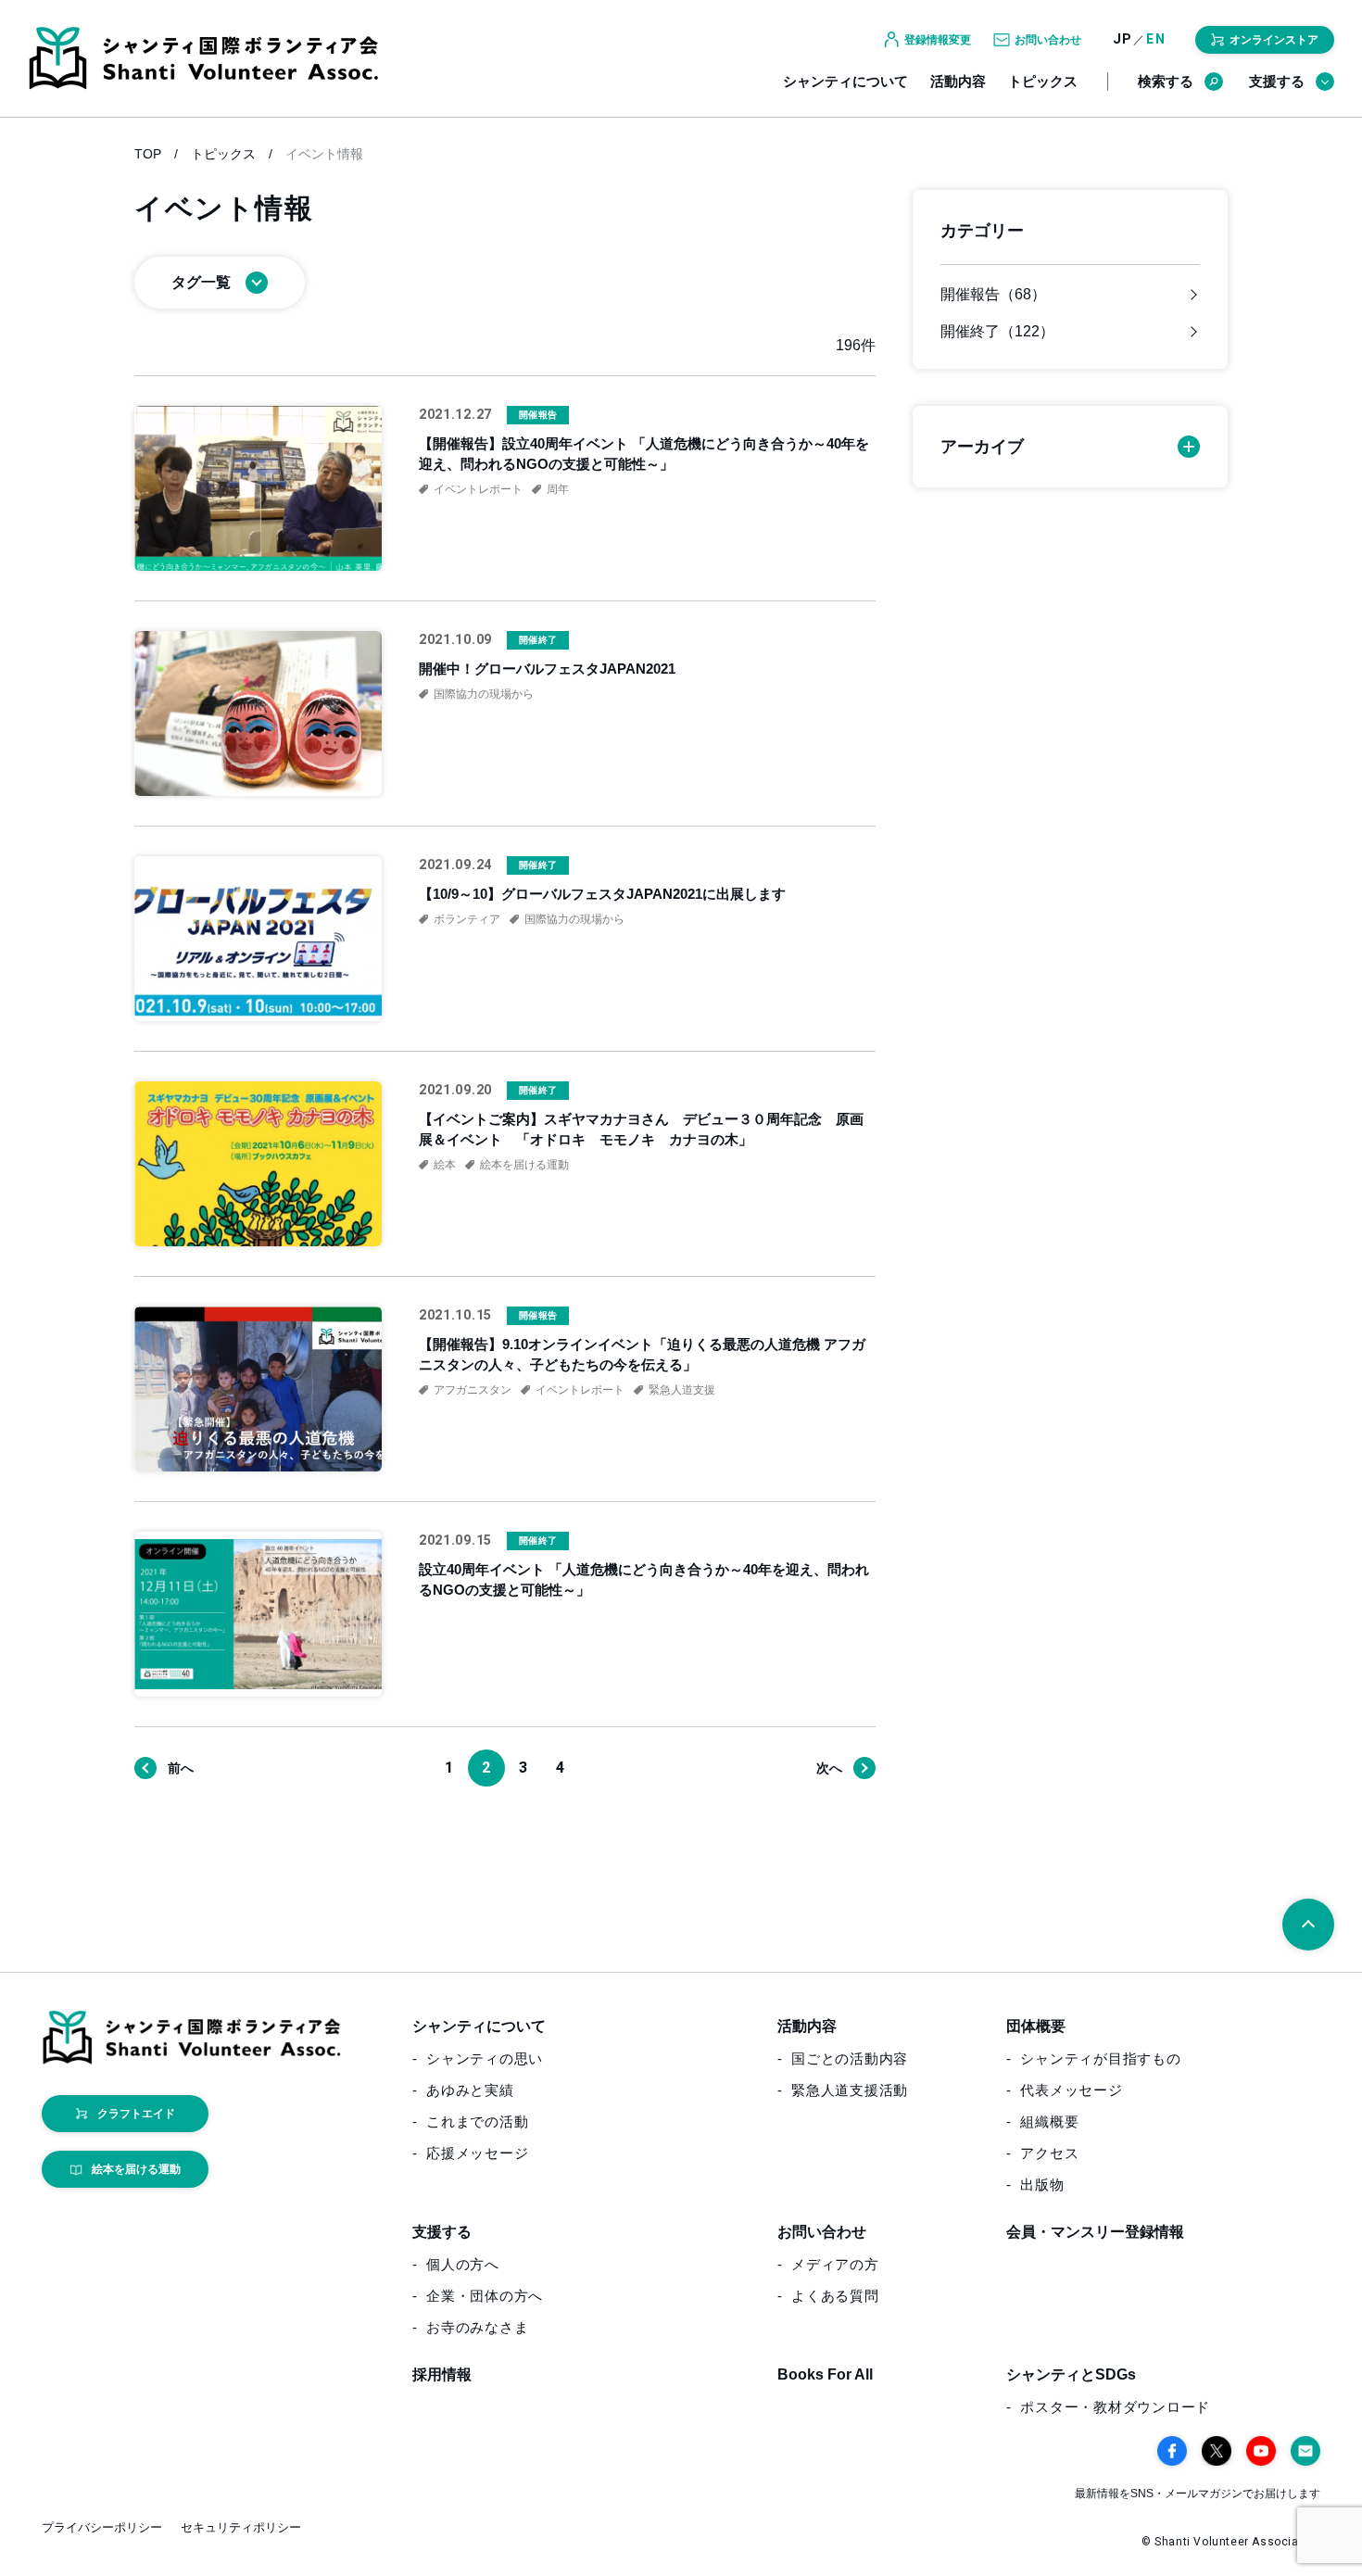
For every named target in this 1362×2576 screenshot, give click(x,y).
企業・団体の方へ (485, 2296)
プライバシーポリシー (102, 2527)
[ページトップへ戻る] (1308, 1925)
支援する (1277, 81)
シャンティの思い (485, 2058)
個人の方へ (463, 2264)
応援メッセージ (477, 2153)
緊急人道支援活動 (850, 2090)
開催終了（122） (997, 332)
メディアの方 (835, 2264)
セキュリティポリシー (241, 2527)
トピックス (1043, 81)
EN (1156, 39)
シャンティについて (845, 81)
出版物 (1042, 2185)
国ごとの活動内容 (850, 2058)
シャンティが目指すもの (1100, 2058)
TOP (148, 154)
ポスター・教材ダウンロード (1115, 2407)
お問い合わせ (822, 2232)
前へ (181, 1768)
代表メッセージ (1071, 2090)
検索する (1166, 81)
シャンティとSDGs (1071, 2374)
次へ (829, 1768)
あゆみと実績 (470, 2090)
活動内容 (958, 81)
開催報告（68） (993, 295)
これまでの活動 (477, 2121)
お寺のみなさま (477, 2327)
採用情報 (442, 2374)
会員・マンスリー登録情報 (1095, 2232)
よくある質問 (835, 2296)
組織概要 (1049, 2121)
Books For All (825, 2374)
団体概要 (1036, 2026)
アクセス (1049, 2153)
